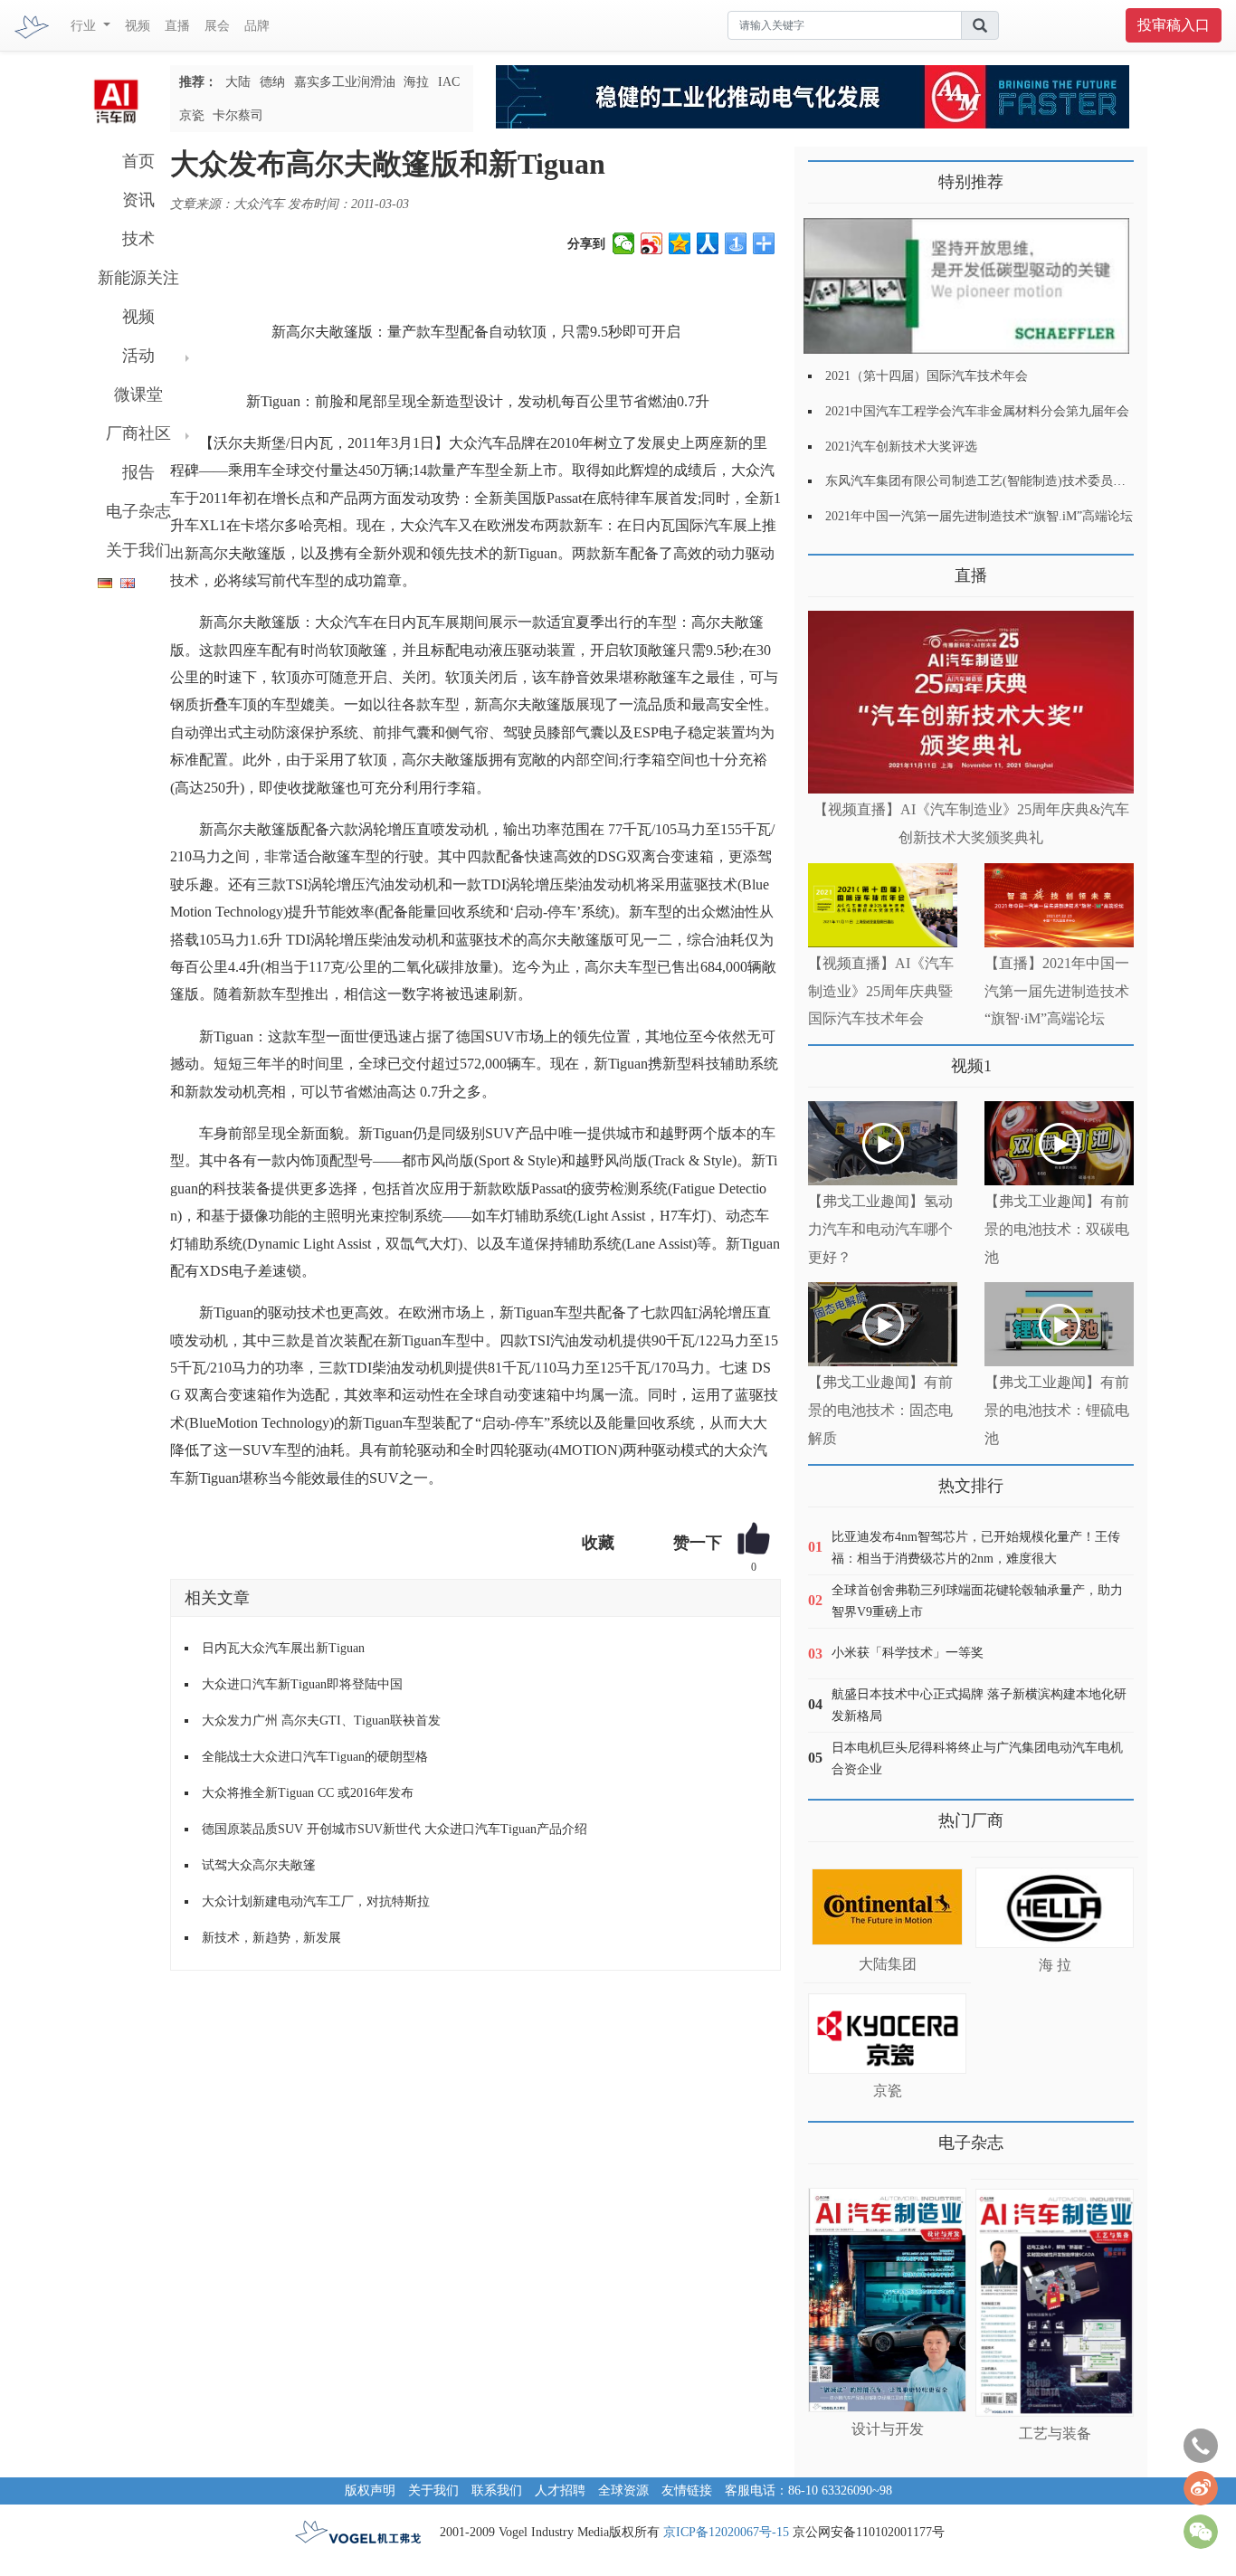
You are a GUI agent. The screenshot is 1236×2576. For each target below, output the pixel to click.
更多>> (826, 569)
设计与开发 (888, 2429)
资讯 (138, 200)
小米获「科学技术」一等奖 (908, 1653)
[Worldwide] (125, 580)
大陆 (238, 82)
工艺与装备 (1055, 2433)
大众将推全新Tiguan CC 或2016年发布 (308, 1793)
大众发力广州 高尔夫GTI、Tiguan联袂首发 (321, 1721)
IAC (449, 82)
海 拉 (1055, 1965)
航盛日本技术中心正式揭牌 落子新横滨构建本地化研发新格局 (979, 1705)
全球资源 (623, 2490)
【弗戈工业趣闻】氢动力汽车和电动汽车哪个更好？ (880, 1229)
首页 (138, 161)
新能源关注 (138, 278)
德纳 (272, 82)
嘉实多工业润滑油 (345, 82)
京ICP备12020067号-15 (726, 2532)
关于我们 (138, 550)
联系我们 (497, 2490)
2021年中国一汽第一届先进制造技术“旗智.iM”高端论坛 (979, 516)
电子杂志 (138, 511)
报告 (138, 472)
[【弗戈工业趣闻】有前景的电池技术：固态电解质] (883, 1324)
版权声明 (370, 2490)
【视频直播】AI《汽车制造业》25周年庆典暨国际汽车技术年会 (881, 991)
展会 (217, 26)
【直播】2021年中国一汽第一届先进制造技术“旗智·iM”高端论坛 (1057, 991)
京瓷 (192, 115)
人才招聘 (560, 2490)
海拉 (416, 82)
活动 (138, 356)
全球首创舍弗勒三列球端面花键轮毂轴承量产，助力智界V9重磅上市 (977, 1601)
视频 (138, 26)
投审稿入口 (1174, 25)
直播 (177, 26)
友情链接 (687, 2490)
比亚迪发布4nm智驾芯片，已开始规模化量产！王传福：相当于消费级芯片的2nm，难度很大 (976, 1548)
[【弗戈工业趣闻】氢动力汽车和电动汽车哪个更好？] (883, 1143)
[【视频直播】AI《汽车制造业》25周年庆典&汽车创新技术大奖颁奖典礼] (971, 703)
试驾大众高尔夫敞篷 (259, 1865)
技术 (138, 239)
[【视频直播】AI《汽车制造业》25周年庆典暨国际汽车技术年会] (883, 905)
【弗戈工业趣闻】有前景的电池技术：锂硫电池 (1057, 1410)
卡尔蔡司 (238, 115)
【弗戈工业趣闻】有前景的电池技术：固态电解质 (880, 1410)
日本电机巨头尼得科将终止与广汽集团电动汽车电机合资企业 (977, 1759)
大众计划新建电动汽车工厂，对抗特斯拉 (316, 1901)
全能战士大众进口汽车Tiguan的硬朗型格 (315, 1757)
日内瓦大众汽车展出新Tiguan (283, 1648)
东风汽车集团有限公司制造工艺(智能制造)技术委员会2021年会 (1001, 481)
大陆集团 (888, 1964)
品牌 (257, 26)
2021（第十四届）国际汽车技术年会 (927, 376)
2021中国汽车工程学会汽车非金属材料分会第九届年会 (977, 411)
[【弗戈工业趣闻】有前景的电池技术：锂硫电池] (1059, 1324)
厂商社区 (138, 433)
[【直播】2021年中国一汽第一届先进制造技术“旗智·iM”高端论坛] (1059, 905)
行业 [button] (85, 26)
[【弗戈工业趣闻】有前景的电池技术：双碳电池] (1059, 1143)
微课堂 (138, 394)
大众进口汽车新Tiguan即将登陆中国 (302, 1684)
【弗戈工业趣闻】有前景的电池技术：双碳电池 (1057, 1229)
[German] (100, 580)
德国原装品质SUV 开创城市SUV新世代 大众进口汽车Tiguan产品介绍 (395, 1829)
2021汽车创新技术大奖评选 (901, 447)
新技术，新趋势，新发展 (271, 1938)
